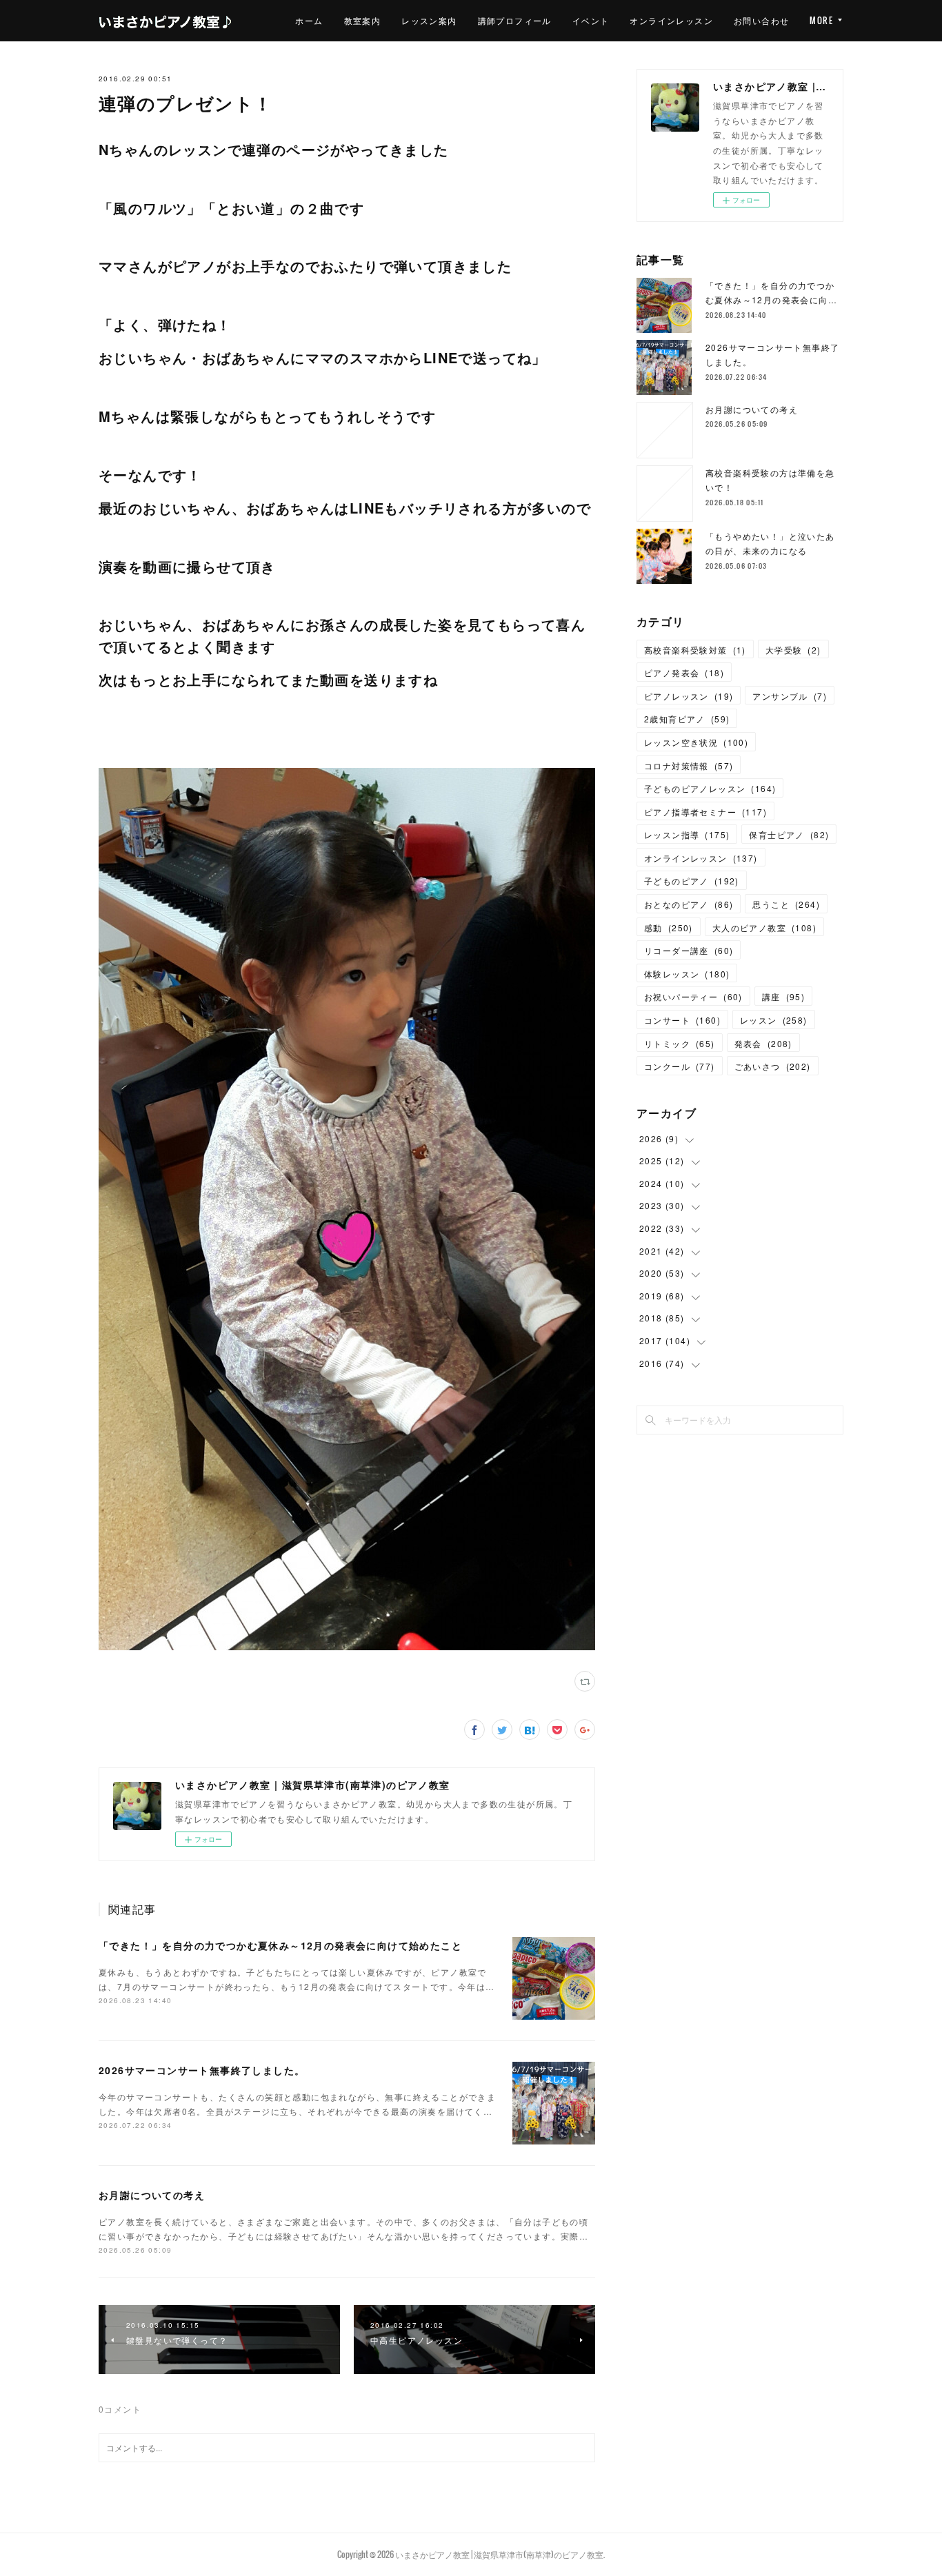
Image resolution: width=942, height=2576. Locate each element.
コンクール (680, 1066)
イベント (591, 20)
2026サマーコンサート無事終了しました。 (202, 2070)
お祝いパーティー (693, 996)
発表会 (763, 1043)
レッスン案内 (429, 20)
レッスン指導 (687, 834)
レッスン (774, 1020)
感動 (669, 927)
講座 (783, 996)
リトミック (680, 1043)
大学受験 (793, 650)
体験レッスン (687, 974)
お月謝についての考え (152, 2195)
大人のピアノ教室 (764, 927)
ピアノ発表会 (684, 672)
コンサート (682, 1020)
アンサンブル (790, 696)
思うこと (786, 904)
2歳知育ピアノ (687, 719)
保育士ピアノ (789, 834)
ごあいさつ (773, 1066)
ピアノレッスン (689, 696)
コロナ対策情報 (689, 765)
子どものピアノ (692, 881)
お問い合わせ (761, 20)
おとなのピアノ (689, 904)
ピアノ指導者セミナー (705, 812)
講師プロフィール (515, 20)
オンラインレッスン (671, 20)
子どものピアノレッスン (710, 788)
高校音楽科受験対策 (695, 650)
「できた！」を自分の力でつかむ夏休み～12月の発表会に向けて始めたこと (280, 1945)
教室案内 (363, 20)
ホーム (309, 20)
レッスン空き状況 (696, 742)
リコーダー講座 (689, 950)
